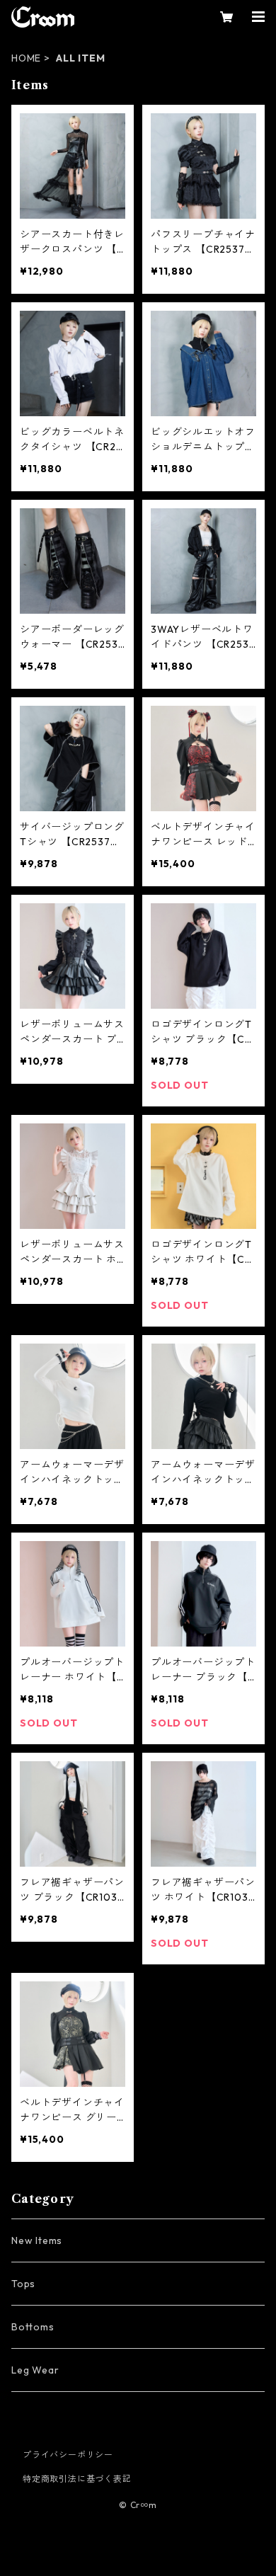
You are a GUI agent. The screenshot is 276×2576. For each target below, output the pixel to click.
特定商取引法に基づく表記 (77, 2479)
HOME (26, 58)
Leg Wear (35, 2370)
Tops (23, 2284)
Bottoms (33, 2327)
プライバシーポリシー (68, 2455)
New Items (37, 2240)
